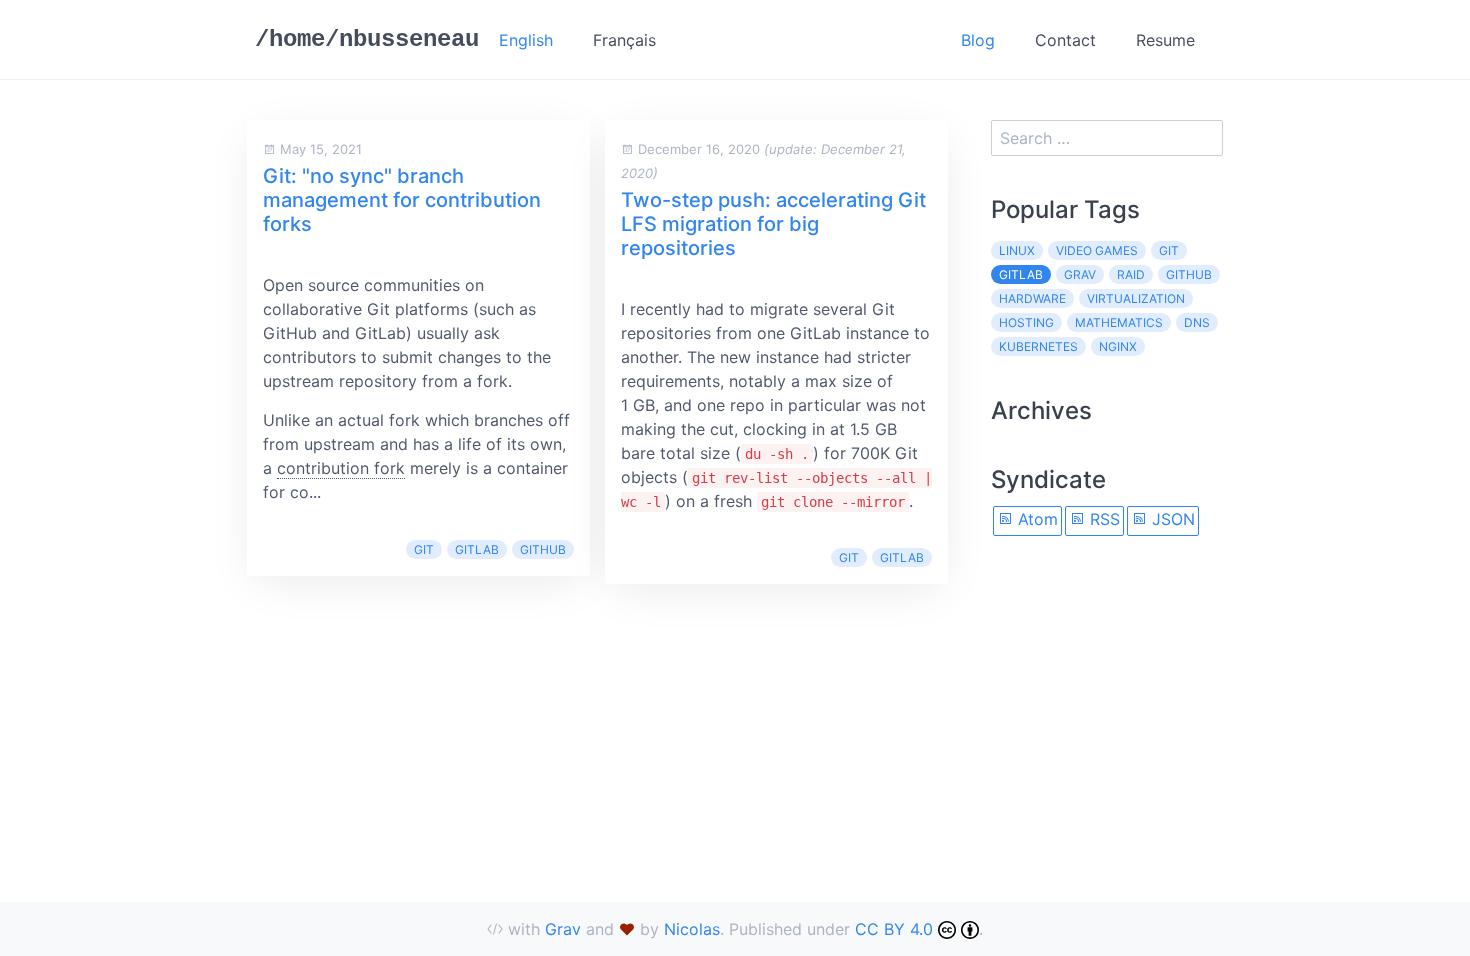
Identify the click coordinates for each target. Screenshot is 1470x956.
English (526, 40)
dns (1197, 322)
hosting (1026, 322)
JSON (1171, 519)
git (424, 549)
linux (1017, 250)
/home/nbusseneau (367, 39)
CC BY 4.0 (896, 929)
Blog (978, 40)
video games (1097, 250)
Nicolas (692, 929)
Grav (563, 929)
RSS (1102, 519)
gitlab (477, 549)
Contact (1065, 40)
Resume (1165, 40)
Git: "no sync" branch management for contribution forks (402, 200)
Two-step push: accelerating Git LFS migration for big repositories (773, 224)
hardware (1032, 298)
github (543, 549)
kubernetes (1038, 346)
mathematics (1119, 322)
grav (1080, 274)
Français (624, 40)
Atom (1035, 519)
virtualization (1136, 298)
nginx (1118, 346)
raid (1131, 274)
